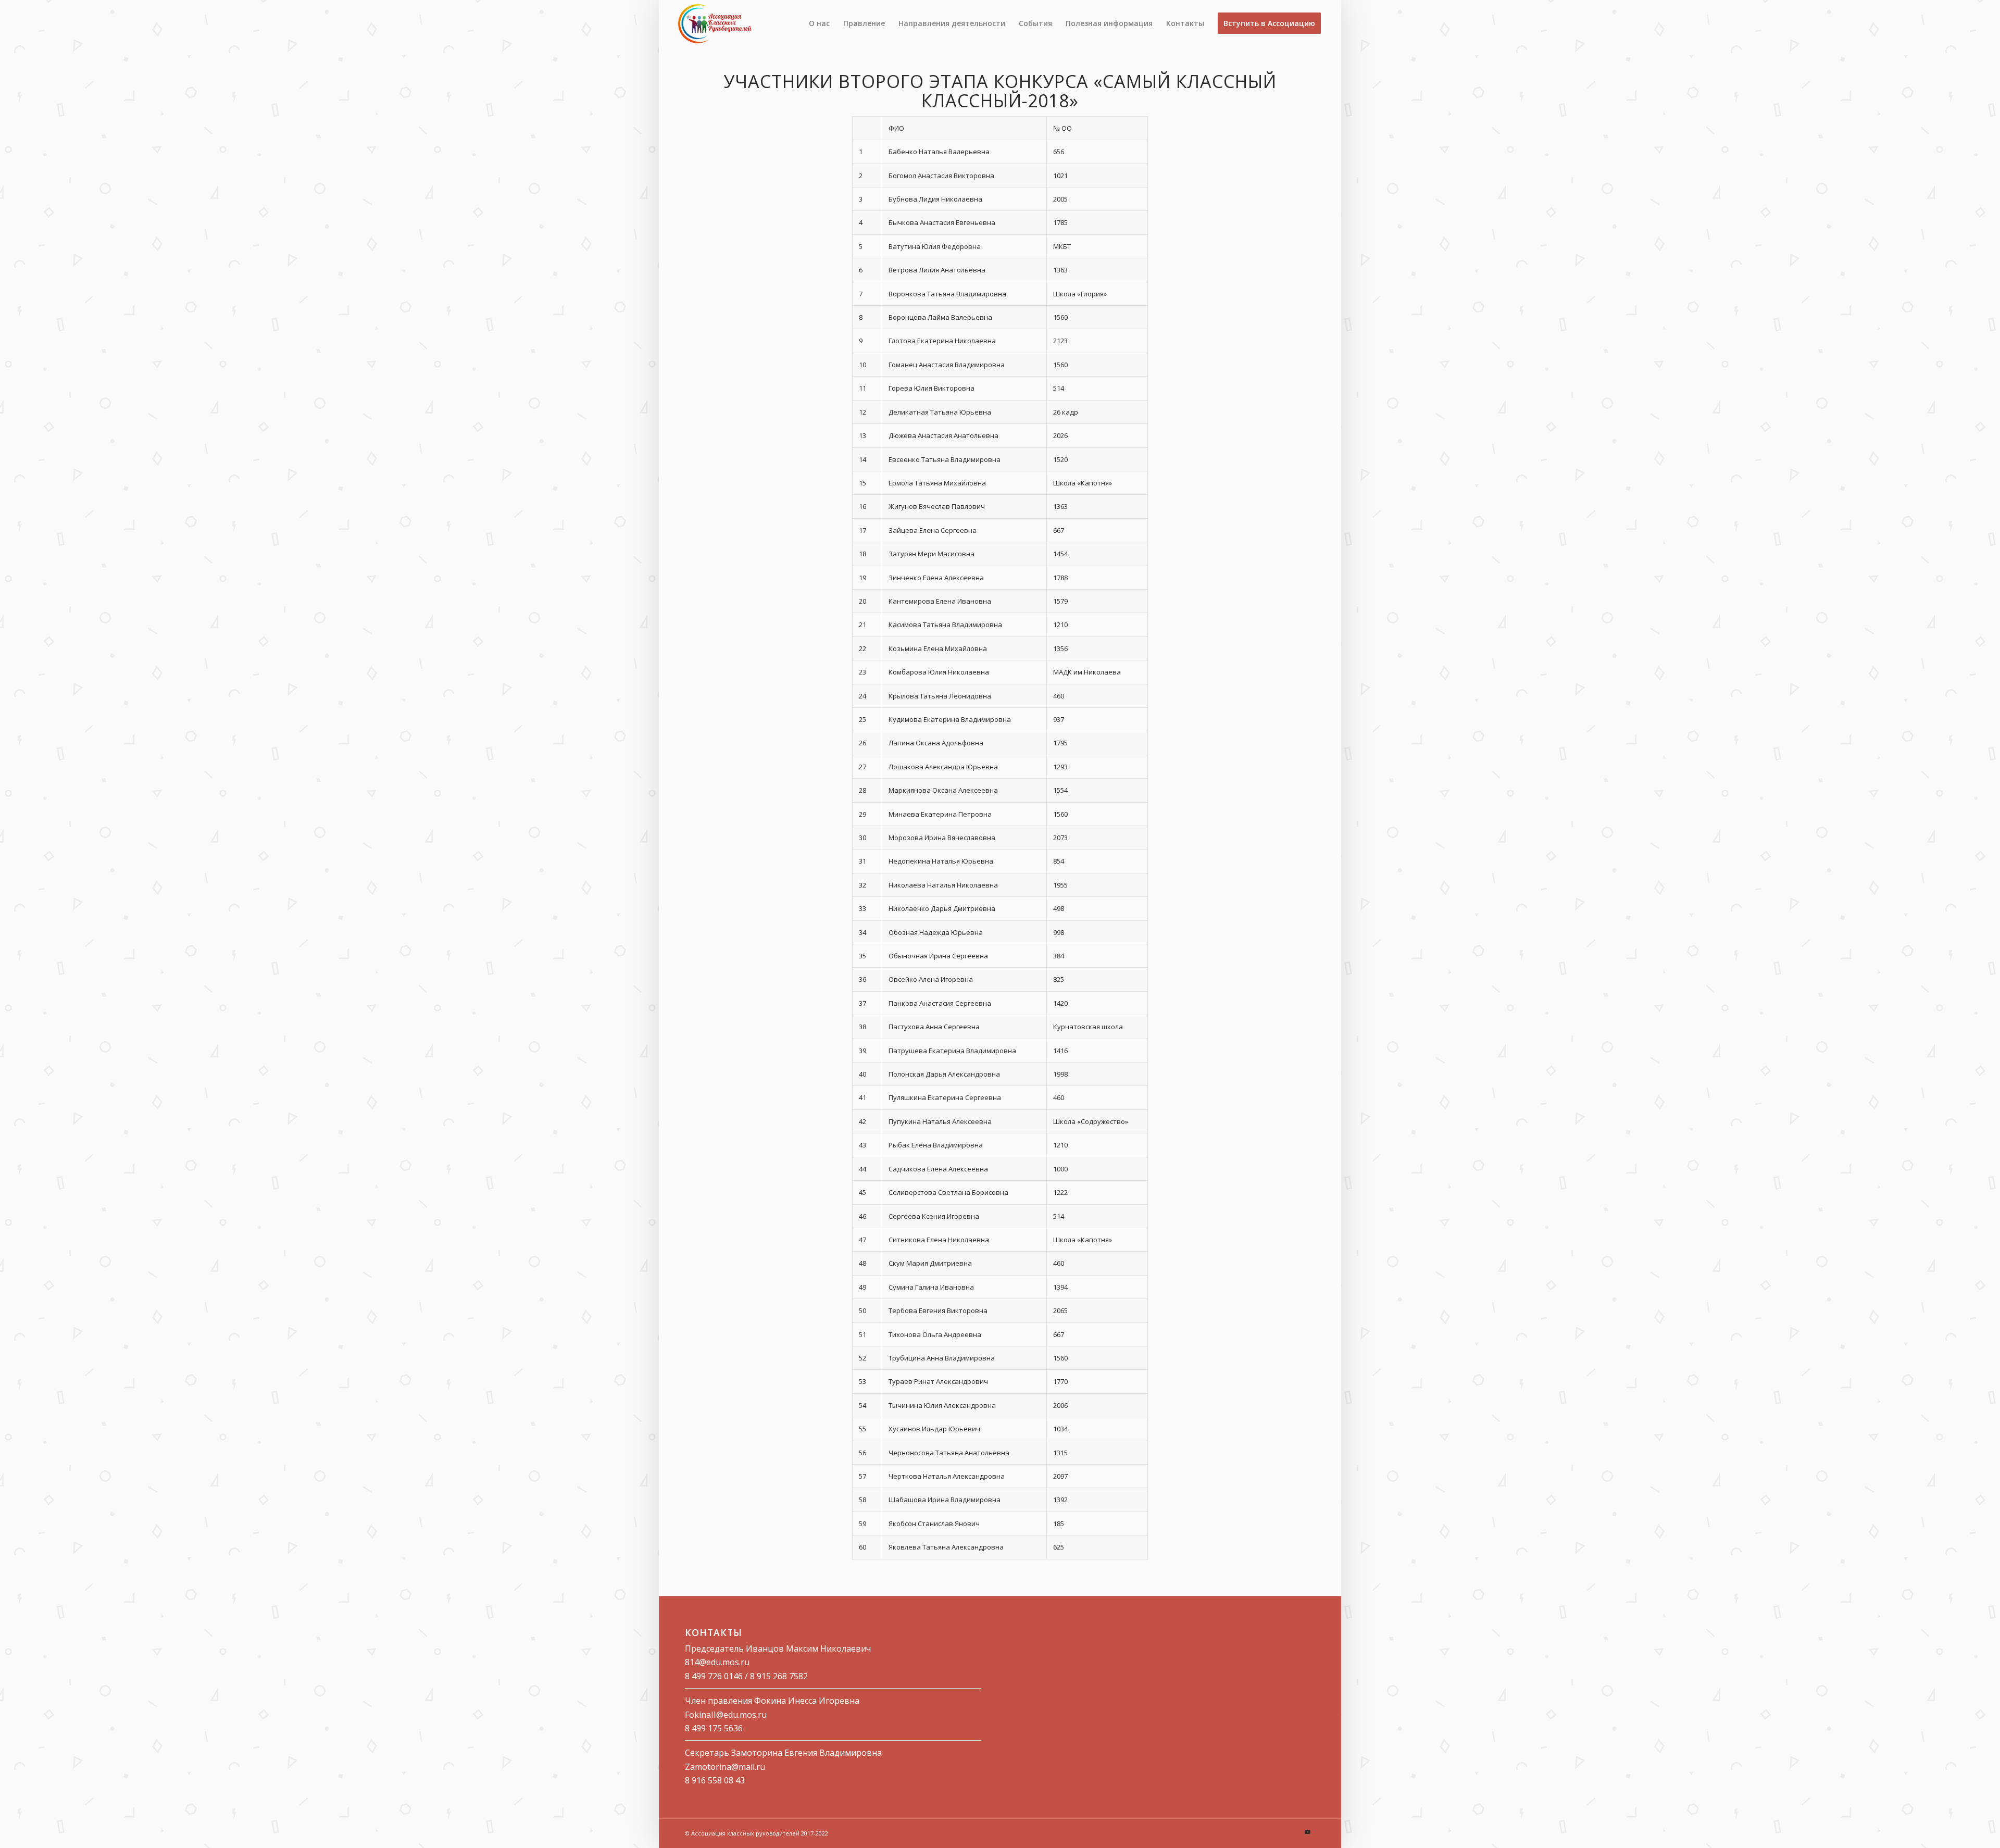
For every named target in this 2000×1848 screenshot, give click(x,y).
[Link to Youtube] (1307, 1832)
